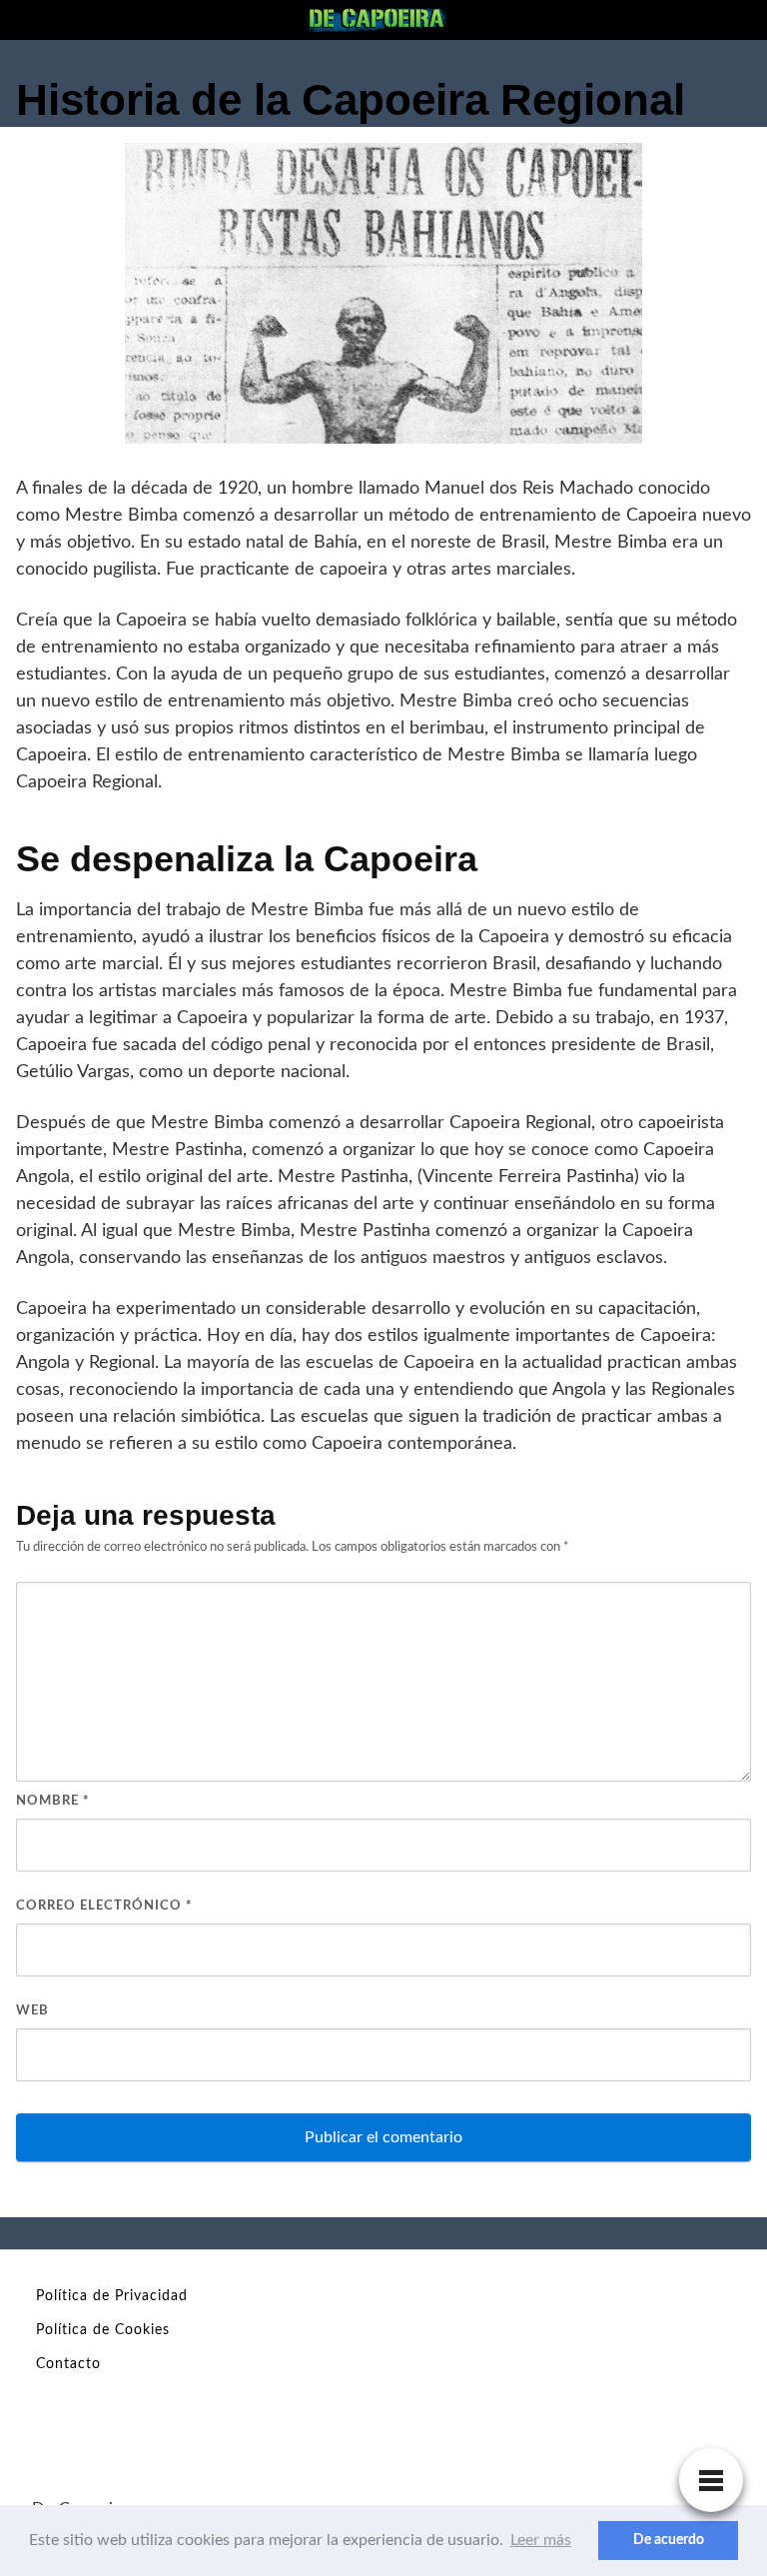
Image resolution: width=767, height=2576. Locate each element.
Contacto (68, 2364)
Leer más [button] (541, 2540)
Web (32, 2011)
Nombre (53, 1801)
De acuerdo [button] (669, 2540)
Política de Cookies (103, 2330)
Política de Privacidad (112, 2296)
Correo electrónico (104, 1906)
